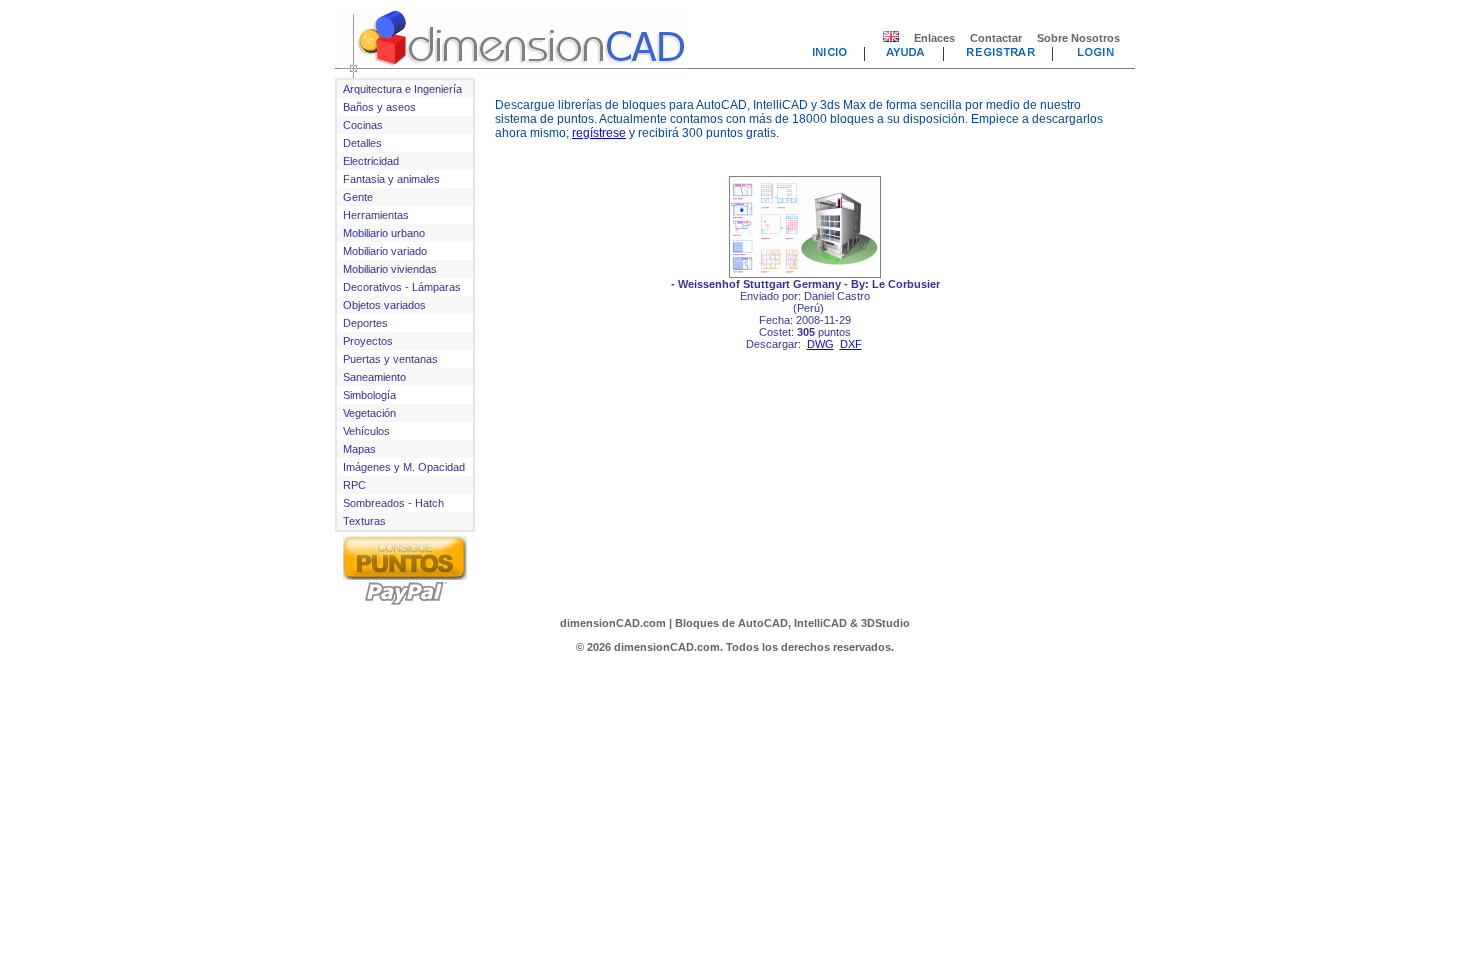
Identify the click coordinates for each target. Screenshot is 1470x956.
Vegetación (369, 413)
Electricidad (371, 161)
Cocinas (363, 125)
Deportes (365, 323)
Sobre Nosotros (1078, 38)
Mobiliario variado (385, 251)
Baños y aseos (379, 107)
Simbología (369, 395)
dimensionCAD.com (613, 623)
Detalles (362, 143)
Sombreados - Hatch (393, 503)
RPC (354, 485)
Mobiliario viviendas (390, 269)
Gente (358, 197)
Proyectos (368, 341)
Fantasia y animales (391, 179)
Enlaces (934, 38)
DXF (851, 344)
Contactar (996, 38)
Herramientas (376, 215)
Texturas (364, 521)
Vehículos (366, 431)
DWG (820, 344)
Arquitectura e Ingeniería (402, 89)
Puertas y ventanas (390, 359)
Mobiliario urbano (384, 233)
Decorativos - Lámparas (402, 287)
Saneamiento (374, 377)
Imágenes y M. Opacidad (404, 467)
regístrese (599, 133)
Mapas (359, 449)
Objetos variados (384, 305)
